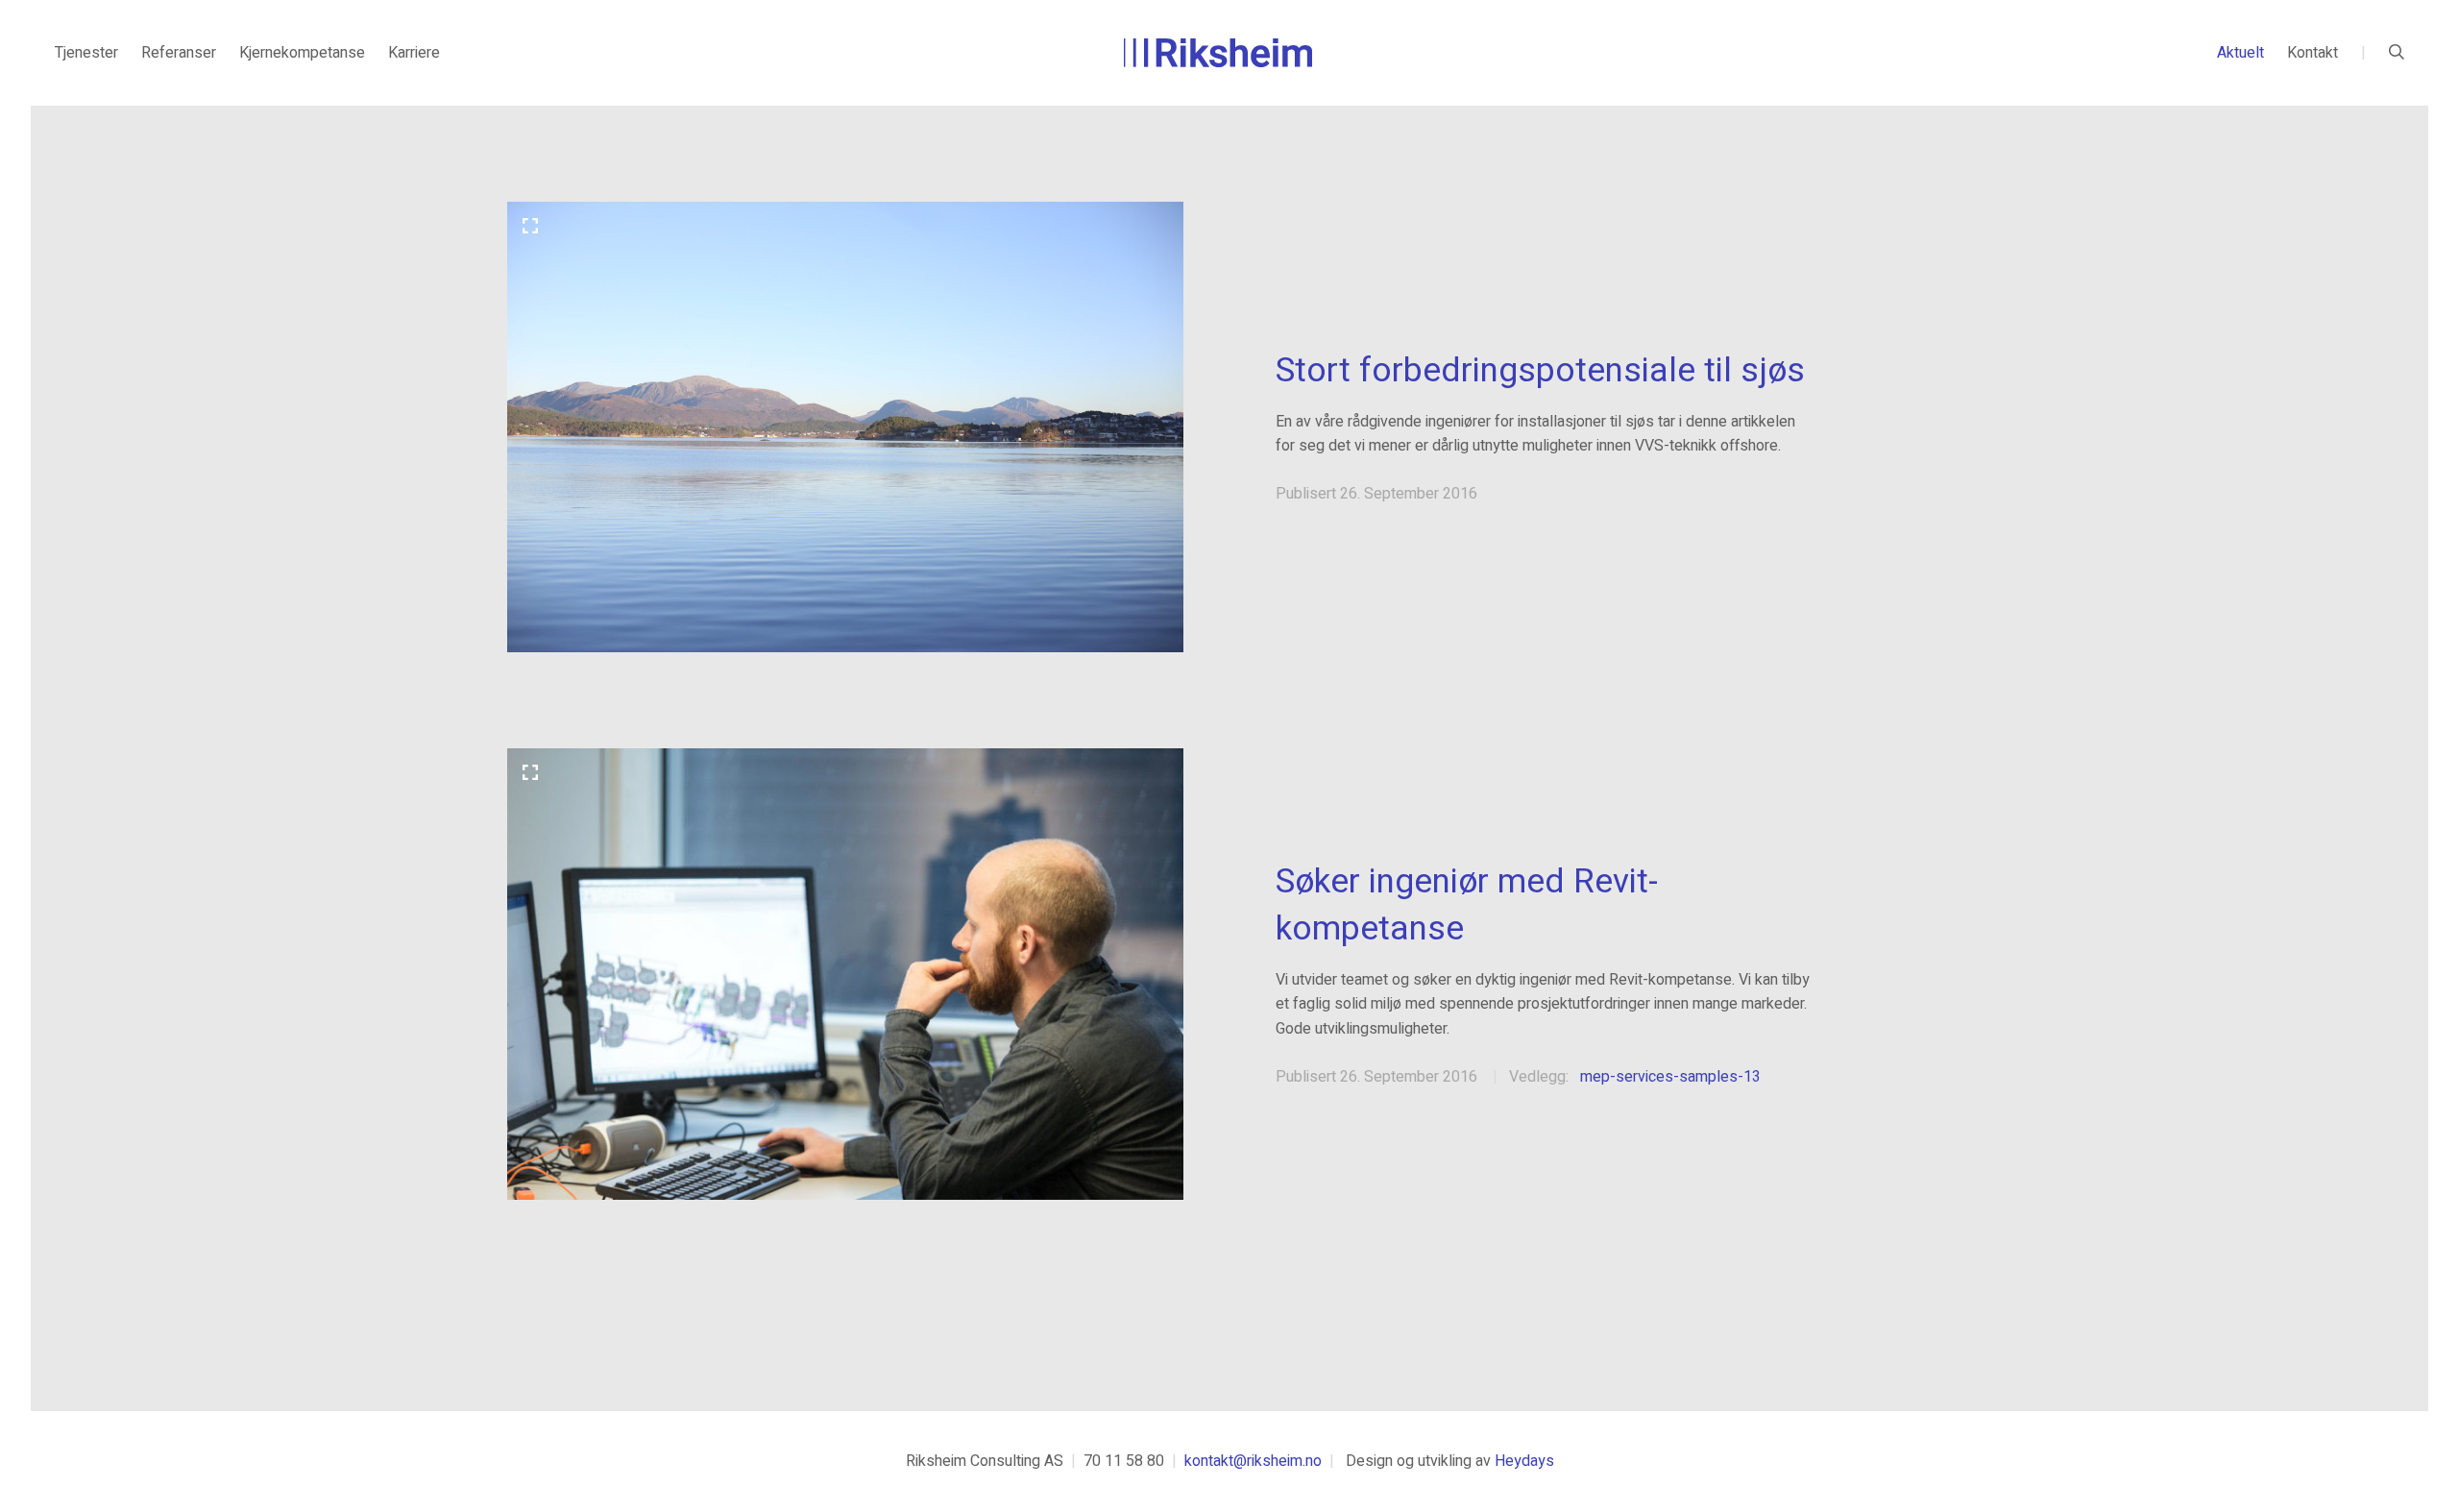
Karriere (414, 53)
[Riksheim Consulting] (1218, 53)
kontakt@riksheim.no (1253, 1461)
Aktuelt (2240, 53)
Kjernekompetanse (302, 53)
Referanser (179, 53)
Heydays (1524, 1461)
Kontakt (2313, 53)
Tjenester (86, 53)
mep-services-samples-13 (1670, 1077)
